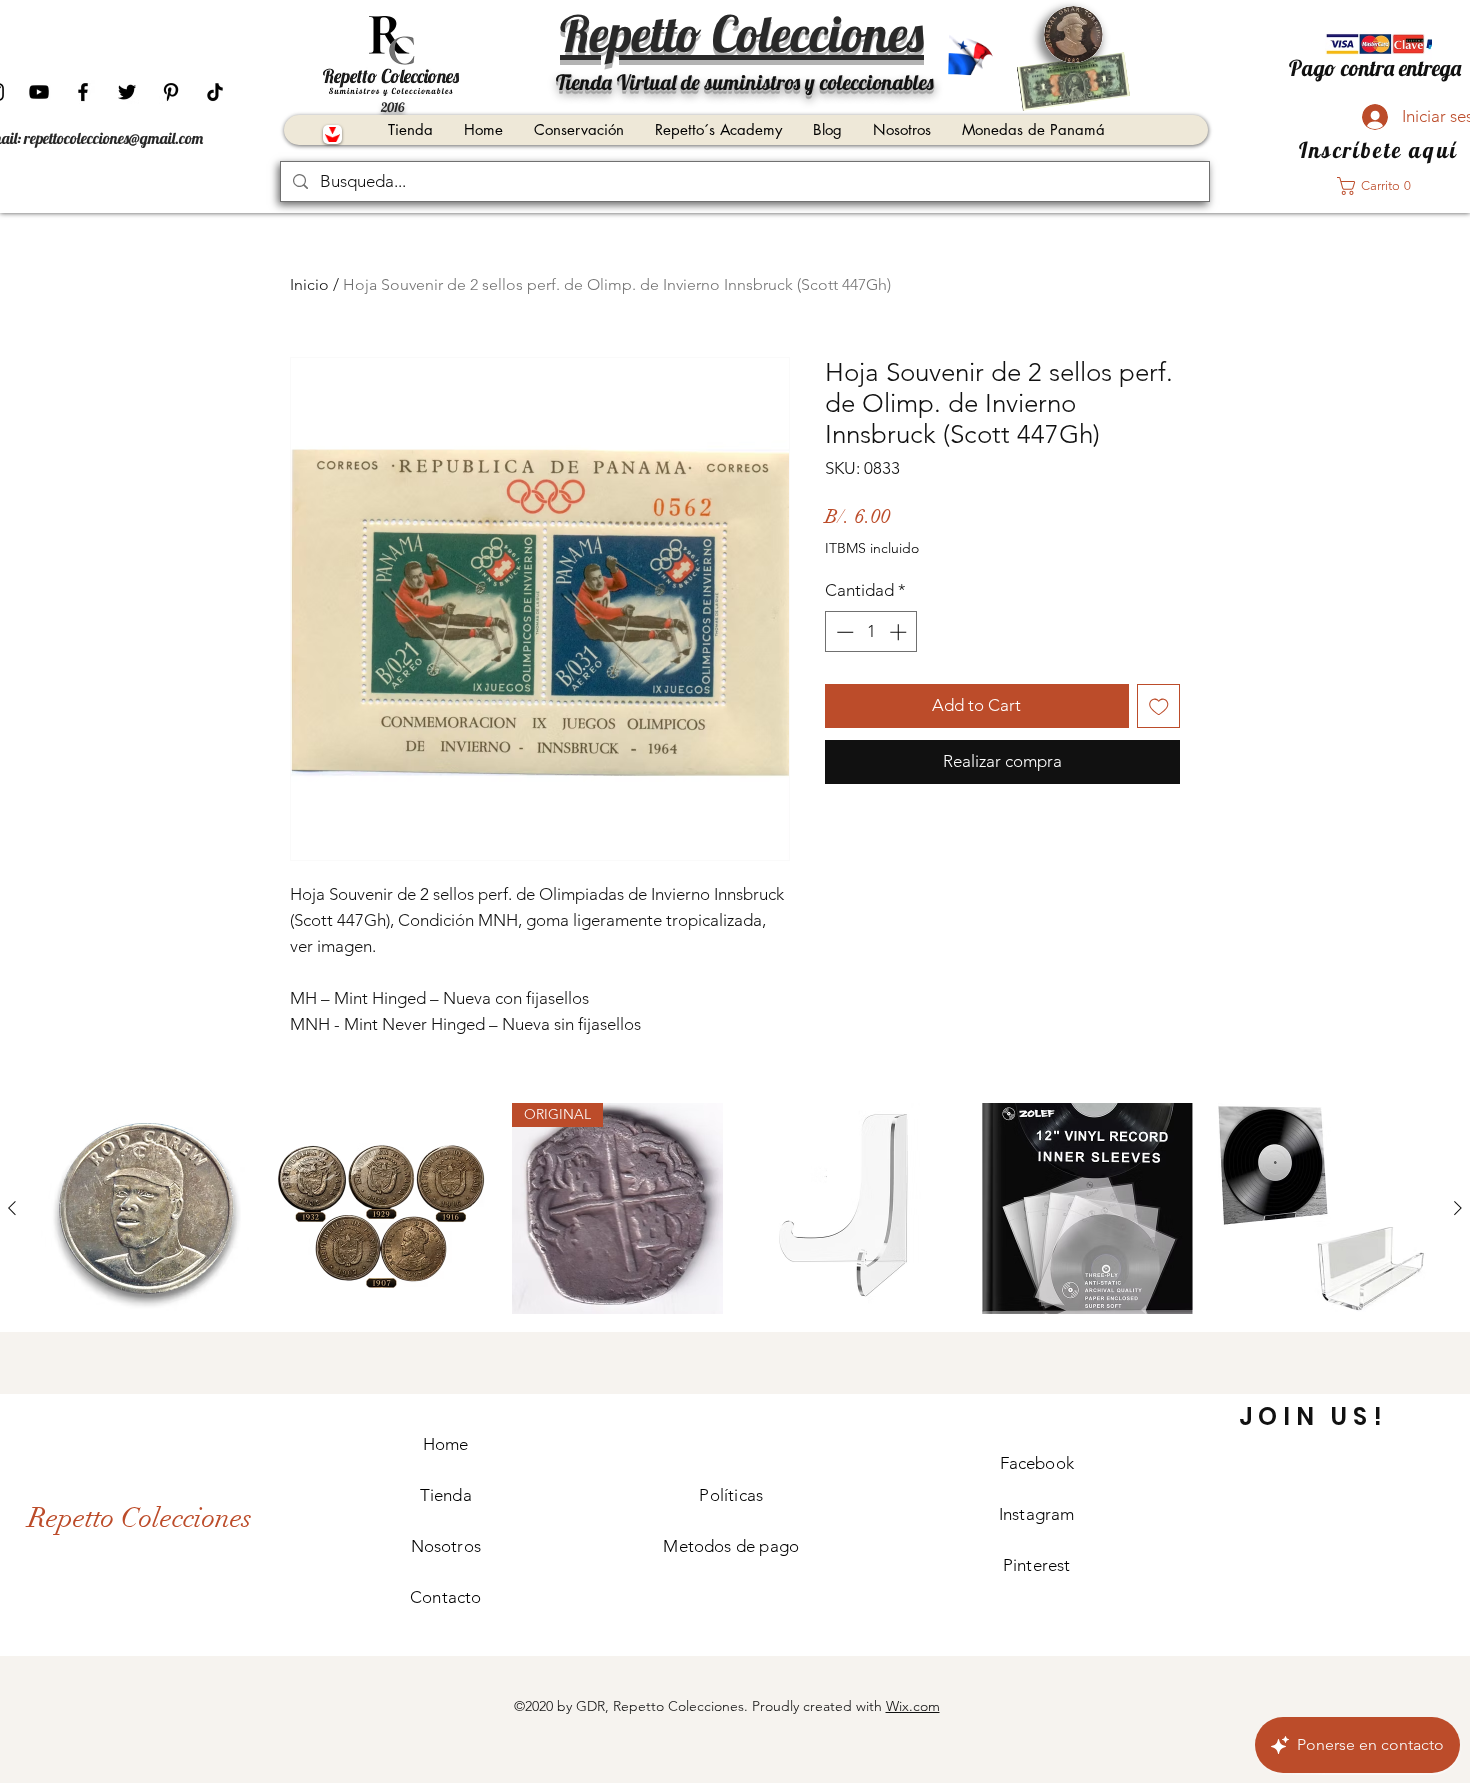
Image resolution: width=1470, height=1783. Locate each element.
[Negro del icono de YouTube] (39, 92)
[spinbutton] (871, 632)
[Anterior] (12, 1208)
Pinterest (1037, 1565)
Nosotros (446, 1546)
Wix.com (913, 1706)
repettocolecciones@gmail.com (113, 138)
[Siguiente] (1458, 1208)
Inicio (309, 284)
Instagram (1037, 1514)
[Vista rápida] (146, 1208)
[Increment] (900, 632)
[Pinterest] (171, 92)
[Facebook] (83, 92)
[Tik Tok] (215, 92)
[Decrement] (843, 632)
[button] (1380, 186)
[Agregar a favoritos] (1159, 706)
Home (446, 1444)
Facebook (1037, 1463)
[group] (735, 1208)
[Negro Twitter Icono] (127, 92)
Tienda (446, 1495)
